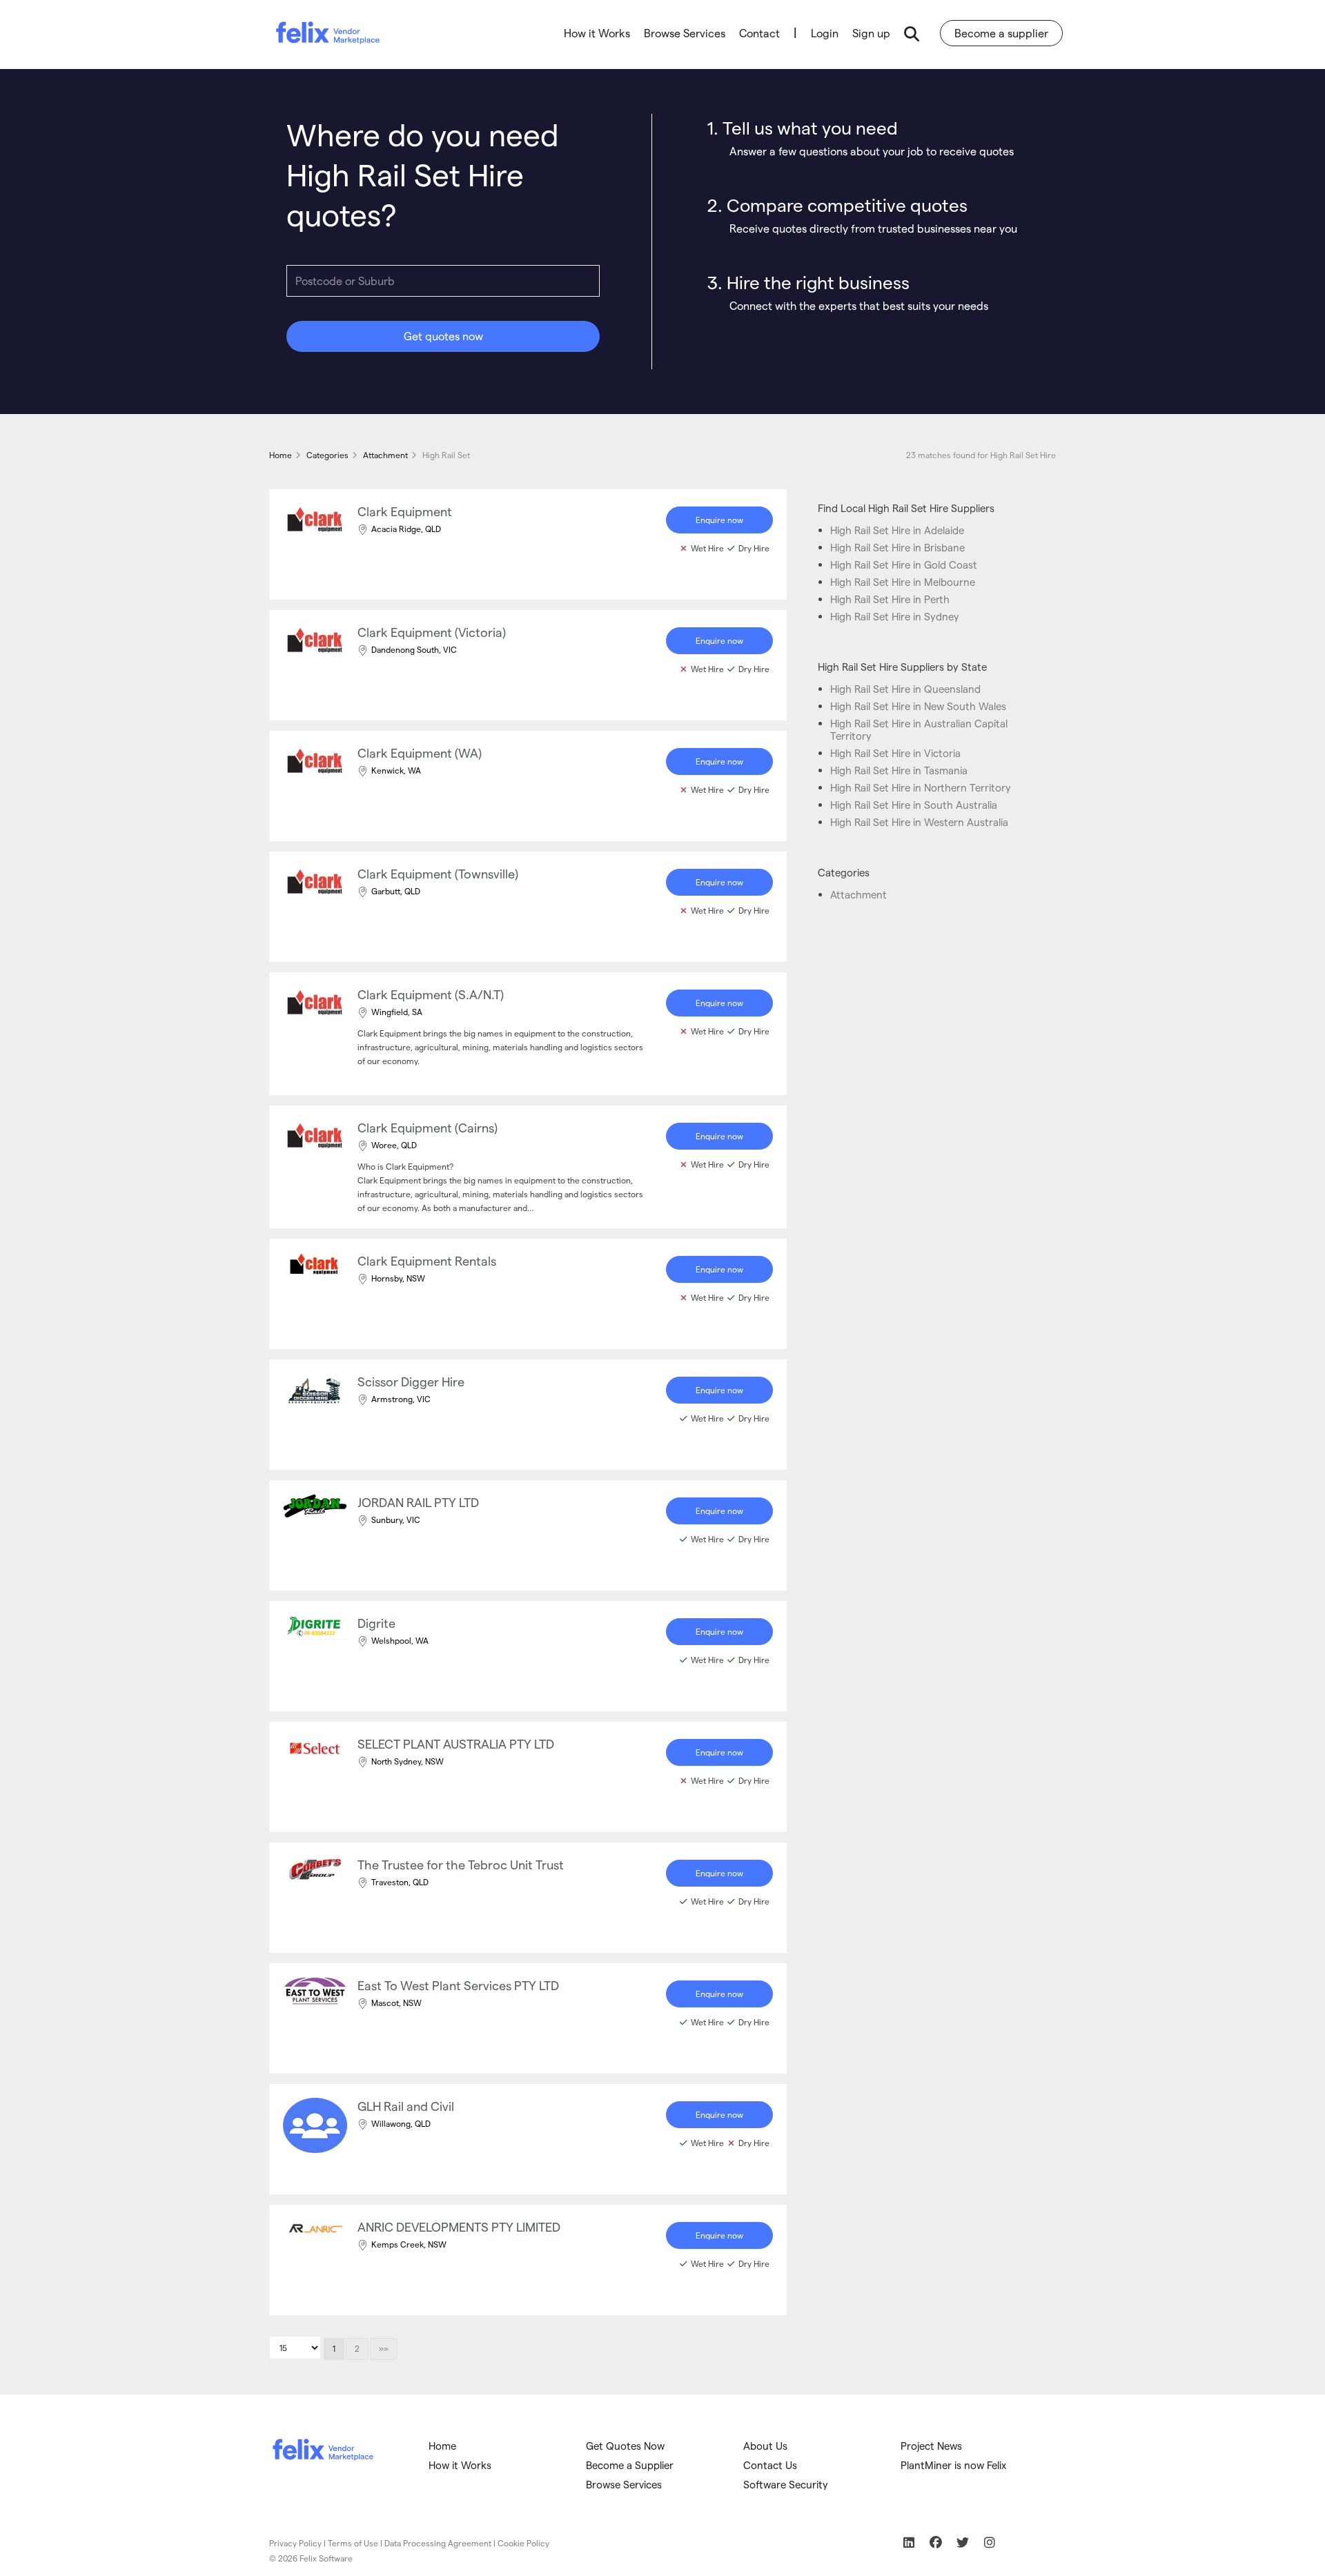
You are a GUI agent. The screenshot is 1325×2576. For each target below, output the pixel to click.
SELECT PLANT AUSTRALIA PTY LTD (456, 1743)
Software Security (786, 2484)
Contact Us (770, 2465)
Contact (759, 33)
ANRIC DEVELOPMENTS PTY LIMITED (459, 2226)
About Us (765, 2446)
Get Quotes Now (625, 2446)
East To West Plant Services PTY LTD (458, 1985)
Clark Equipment (405, 511)
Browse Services (685, 33)
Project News (931, 2446)
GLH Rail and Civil (406, 2106)
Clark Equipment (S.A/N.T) (431, 994)
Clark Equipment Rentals (427, 1260)
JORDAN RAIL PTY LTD (418, 1502)
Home (442, 2446)
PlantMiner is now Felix (953, 2465)
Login (825, 33)
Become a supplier (1001, 33)
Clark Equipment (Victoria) (432, 632)
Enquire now (719, 520)
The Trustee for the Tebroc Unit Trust (461, 1864)
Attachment (858, 894)
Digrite (376, 1623)
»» (384, 2348)
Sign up (871, 33)
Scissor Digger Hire (411, 1381)
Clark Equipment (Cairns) (428, 1127)
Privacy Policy (295, 2543)
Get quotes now (443, 336)
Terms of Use (353, 2543)
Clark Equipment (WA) (420, 753)
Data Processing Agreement (438, 2543)
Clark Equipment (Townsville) (438, 873)
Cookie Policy (523, 2543)
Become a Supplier (630, 2465)
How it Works (597, 33)
